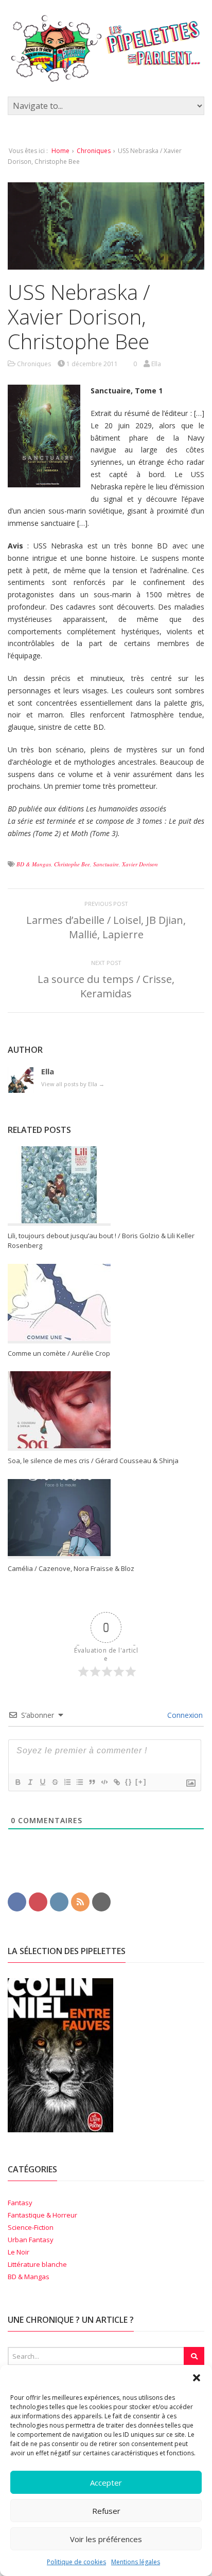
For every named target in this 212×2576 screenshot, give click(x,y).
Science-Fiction (31, 2227)
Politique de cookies (76, 2562)
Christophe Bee (72, 864)
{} (129, 1782)
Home (60, 151)
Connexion (184, 1715)
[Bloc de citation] (92, 1782)
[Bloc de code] (104, 1782)
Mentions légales (136, 2562)
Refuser (106, 2511)
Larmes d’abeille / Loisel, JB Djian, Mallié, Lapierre (106, 927)
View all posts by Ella (73, 1084)
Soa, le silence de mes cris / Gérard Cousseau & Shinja (93, 1461)
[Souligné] (42, 1782)
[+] (141, 1782)
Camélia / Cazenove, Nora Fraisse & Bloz (71, 1568)
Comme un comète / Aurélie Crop (59, 1353)
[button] (197, 2378)
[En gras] (17, 1782)
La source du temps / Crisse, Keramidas (106, 986)
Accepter (106, 2483)
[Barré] (55, 1782)
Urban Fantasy (31, 2240)
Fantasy (20, 2203)
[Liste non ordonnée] (79, 1782)
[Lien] (116, 1782)
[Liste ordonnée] (67, 1782)
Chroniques (94, 151)
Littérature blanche (37, 2264)
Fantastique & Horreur (42, 2215)
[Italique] (30, 1782)
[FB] (17, 1901)
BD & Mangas (34, 864)
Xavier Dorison (140, 864)
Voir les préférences (106, 2539)
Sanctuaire (106, 864)
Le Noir (19, 2252)
